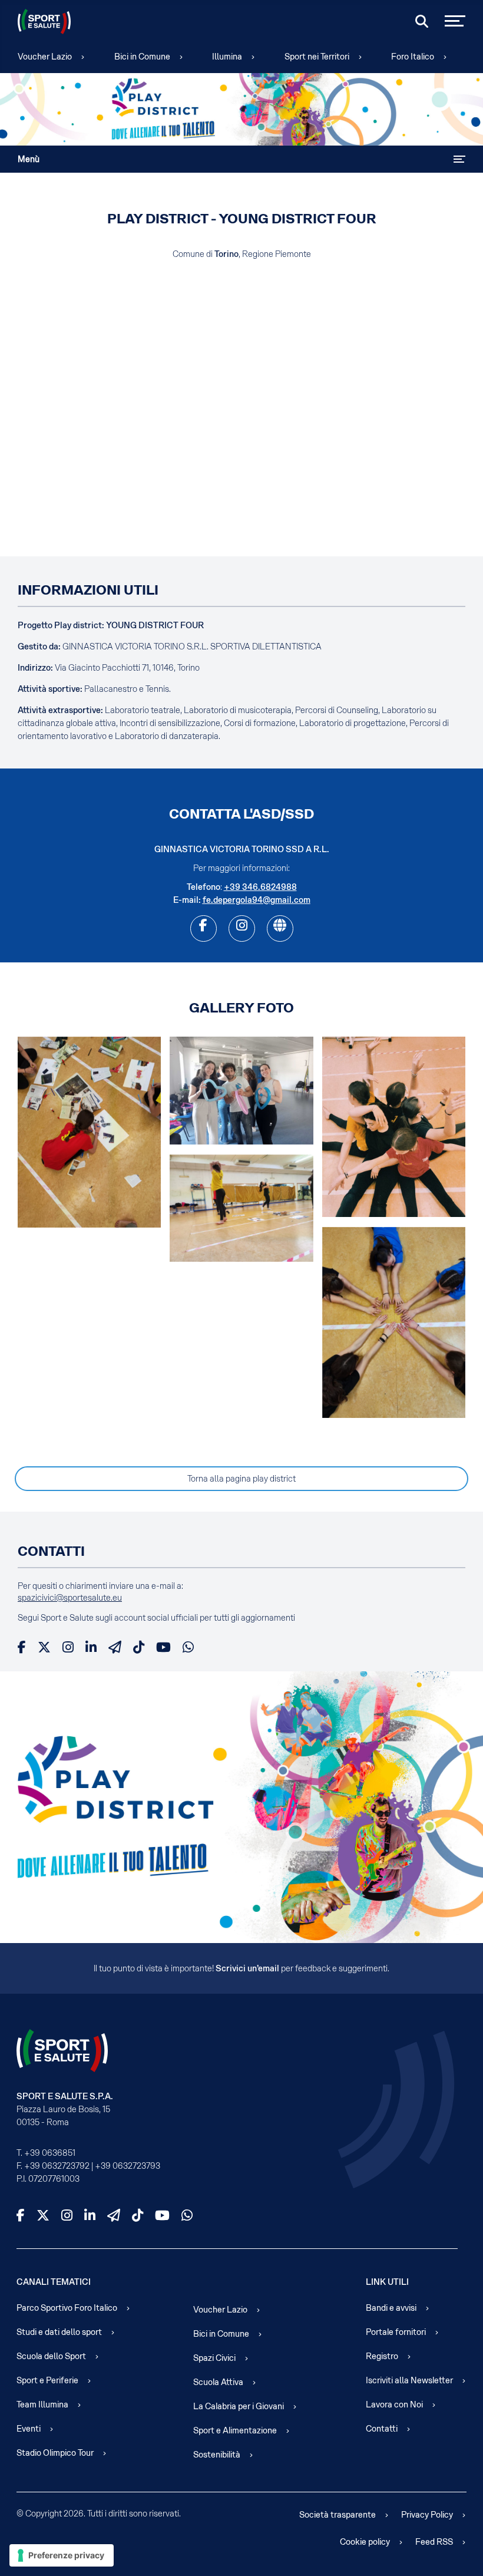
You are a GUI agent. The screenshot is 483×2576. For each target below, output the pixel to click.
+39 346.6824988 (260, 887)
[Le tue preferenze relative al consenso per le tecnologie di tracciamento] (62, 2555)
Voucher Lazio (45, 57)
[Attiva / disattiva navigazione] (459, 159)
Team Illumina (42, 2405)
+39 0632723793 (128, 2166)
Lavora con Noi (394, 2405)
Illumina (227, 57)
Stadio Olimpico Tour (55, 2453)
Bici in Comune (142, 57)
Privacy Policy (427, 2515)
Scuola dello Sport (51, 2356)
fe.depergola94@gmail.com (257, 900)
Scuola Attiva (218, 2382)
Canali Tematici (54, 2282)
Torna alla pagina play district (241, 1479)
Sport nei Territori (317, 57)
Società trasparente (338, 2515)
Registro (382, 2356)
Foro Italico (413, 57)
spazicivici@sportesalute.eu (70, 1598)
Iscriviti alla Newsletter (409, 2380)
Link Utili (387, 2282)
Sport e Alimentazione (235, 2430)
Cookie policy (365, 2542)
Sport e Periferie (47, 2380)
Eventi (29, 2429)
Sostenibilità (217, 2455)
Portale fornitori (396, 2332)
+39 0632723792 (57, 2166)
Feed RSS (434, 2542)
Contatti (382, 2429)
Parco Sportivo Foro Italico (67, 2308)
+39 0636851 (50, 2153)
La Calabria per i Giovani (239, 2406)
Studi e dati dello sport (59, 2332)
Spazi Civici (214, 2358)
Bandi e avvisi (391, 2308)
